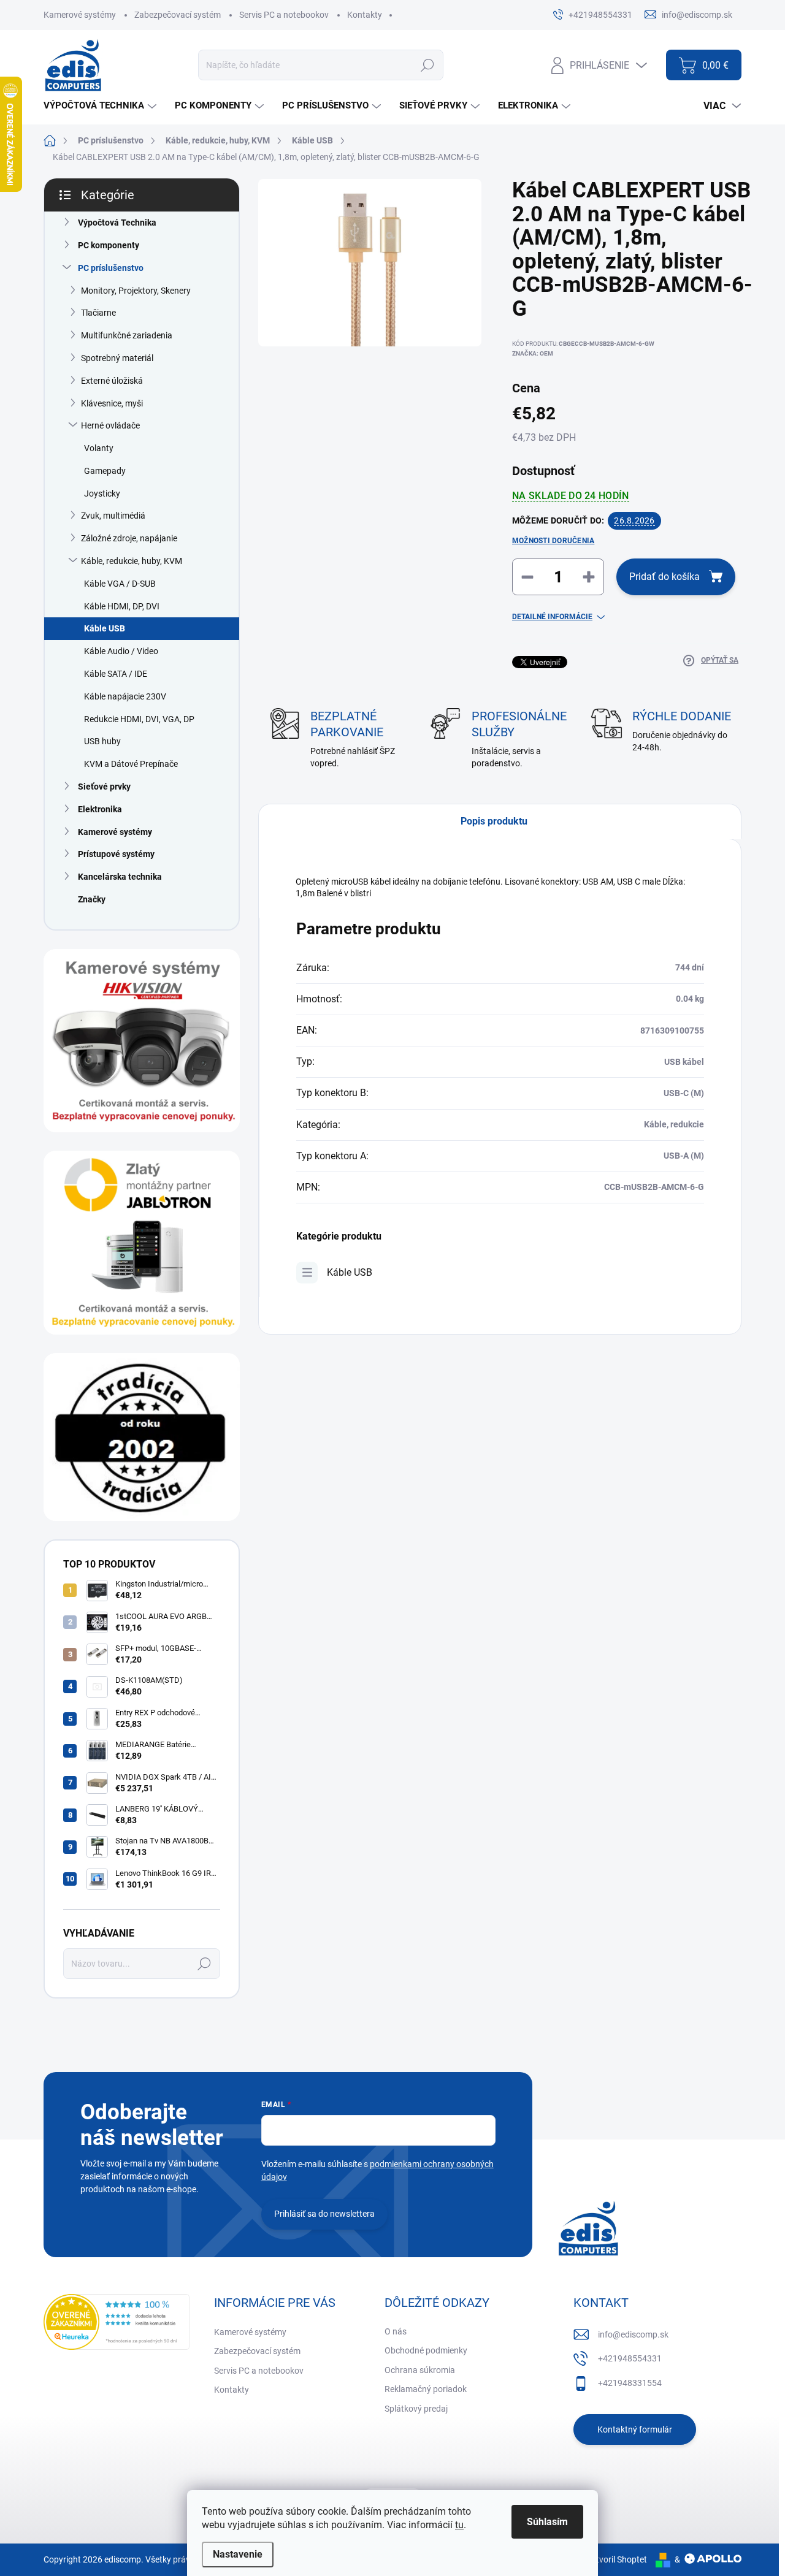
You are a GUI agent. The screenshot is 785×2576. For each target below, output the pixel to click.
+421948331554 (630, 2383)
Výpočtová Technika (117, 223)
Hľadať (427, 65)
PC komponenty (109, 245)
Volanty (99, 448)
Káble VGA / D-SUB (120, 584)
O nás (396, 2331)
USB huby (102, 741)
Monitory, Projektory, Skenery (136, 291)
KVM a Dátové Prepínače (131, 764)
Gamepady (105, 471)
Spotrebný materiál (117, 358)
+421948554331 (630, 2358)
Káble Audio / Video (121, 651)
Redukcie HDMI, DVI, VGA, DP (139, 719)
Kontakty (365, 15)
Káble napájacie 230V (125, 696)
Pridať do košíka (664, 577)
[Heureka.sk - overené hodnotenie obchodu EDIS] (117, 2322)
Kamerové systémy (80, 15)
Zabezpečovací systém (178, 15)
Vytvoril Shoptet (617, 2559)
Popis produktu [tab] (494, 821)
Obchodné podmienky (426, 2350)
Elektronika (100, 809)
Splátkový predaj (416, 2409)
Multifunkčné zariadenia (127, 335)
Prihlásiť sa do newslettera (324, 2214)
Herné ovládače (110, 425)
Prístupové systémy (116, 854)
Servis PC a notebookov (284, 15)
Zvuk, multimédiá (113, 516)
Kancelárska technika (120, 877)
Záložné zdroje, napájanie (129, 538)
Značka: (533, 353)
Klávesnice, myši (112, 403)
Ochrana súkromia (420, 2370)
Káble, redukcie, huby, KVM (132, 561)
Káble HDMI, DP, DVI (122, 606)
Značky (92, 899)
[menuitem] (101, 106)
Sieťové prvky (104, 787)
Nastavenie (238, 2554)
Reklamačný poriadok (426, 2389)
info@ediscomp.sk (633, 2334)
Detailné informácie (552, 617)
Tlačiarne (98, 313)
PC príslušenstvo (111, 268)
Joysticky (102, 493)
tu (459, 2525)
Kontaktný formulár (635, 2429)
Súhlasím (547, 2522)
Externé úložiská (112, 381)
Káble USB (105, 628)
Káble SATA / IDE (116, 674)
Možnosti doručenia (553, 541)
